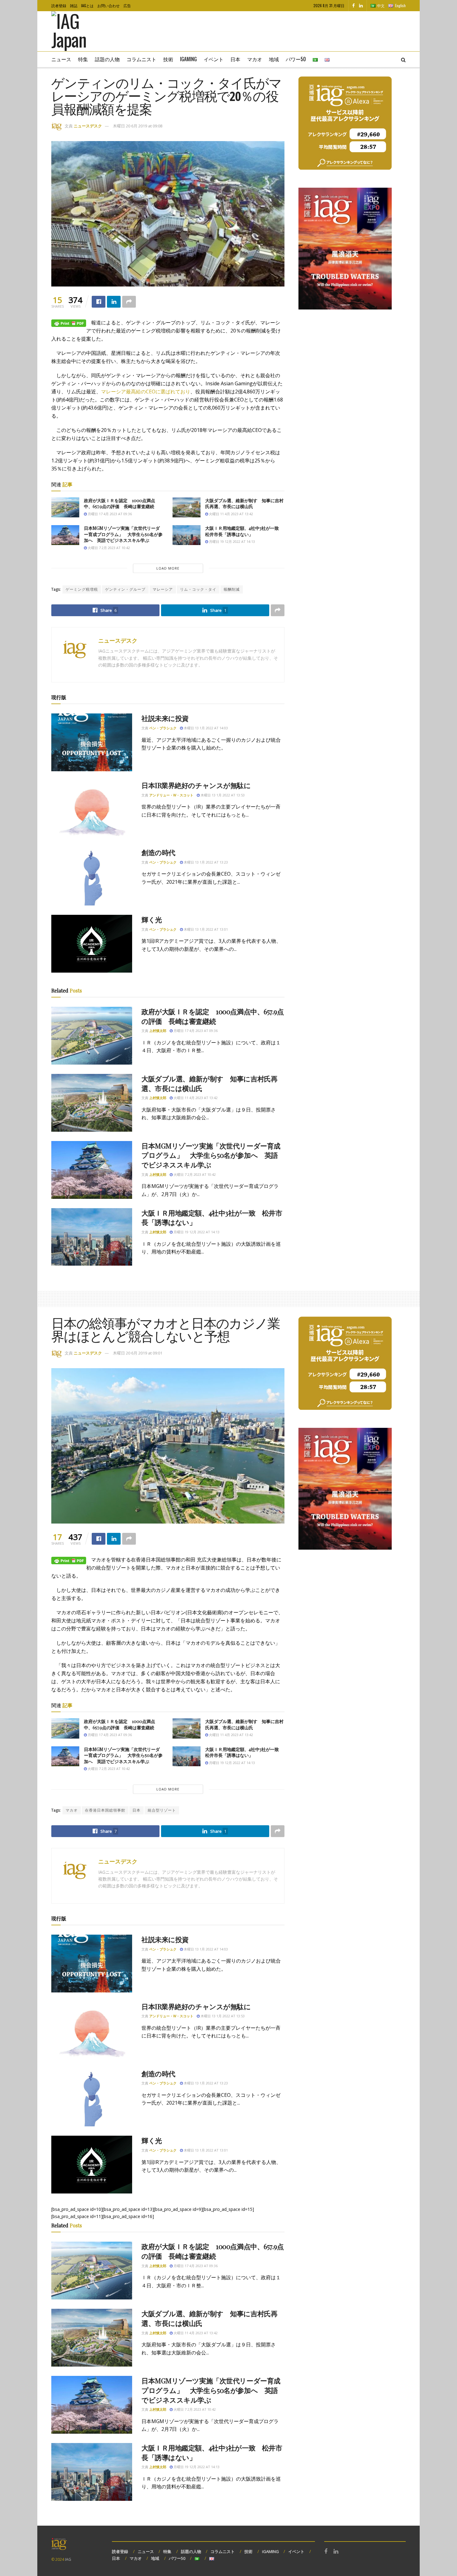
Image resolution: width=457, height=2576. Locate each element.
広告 (127, 5)
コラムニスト (141, 59)
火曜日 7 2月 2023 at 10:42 (108, 548)
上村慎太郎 (158, 1031)
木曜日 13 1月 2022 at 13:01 (205, 929)
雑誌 (74, 5)
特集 (83, 59)
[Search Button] (403, 59)
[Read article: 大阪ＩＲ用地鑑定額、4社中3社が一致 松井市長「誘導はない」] (187, 535)
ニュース (61, 59)
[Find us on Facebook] (353, 6)
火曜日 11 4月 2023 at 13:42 (231, 514)
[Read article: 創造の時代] (92, 877)
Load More (168, 568)
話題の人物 (107, 59)
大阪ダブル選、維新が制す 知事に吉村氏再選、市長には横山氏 (244, 504)
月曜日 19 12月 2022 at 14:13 (231, 541)
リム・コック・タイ (198, 589)
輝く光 (152, 919)
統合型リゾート (162, 1810)
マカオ (255, 59)
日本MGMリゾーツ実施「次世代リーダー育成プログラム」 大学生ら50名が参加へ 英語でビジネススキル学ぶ (123, 534)
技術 (168, 59)
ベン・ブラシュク (163, 728)
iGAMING (270, 2551)
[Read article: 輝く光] (92, 944)
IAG (68, 2559)
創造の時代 (158, 852)
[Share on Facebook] (99, 302)
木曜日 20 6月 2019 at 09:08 (138, 126)
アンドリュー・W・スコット (171, 795)
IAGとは (87, 5)
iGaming (188, 59)
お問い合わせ (108, 5)
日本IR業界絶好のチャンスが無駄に (196, 785)
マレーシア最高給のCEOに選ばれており (146, 392)
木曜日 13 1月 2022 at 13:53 (222, 795)
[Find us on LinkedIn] (361, 6)
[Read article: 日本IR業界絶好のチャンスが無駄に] (92, 809)
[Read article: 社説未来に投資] (92, 742)
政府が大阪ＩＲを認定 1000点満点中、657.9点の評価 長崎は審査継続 (120, 504)
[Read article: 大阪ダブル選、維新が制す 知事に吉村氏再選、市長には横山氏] (187, 507)
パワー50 (296, 59)
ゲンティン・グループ (125, 589)
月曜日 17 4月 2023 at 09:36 (109, 514)
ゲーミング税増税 (82, 589)
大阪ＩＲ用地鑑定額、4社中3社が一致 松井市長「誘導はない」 (244, 531)
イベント (214, 59)
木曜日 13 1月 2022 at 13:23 (205, 862)
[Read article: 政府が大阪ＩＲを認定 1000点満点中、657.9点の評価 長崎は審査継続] (65, 507)
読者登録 (59, 5)
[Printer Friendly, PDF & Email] (69, 323)
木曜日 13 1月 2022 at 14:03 (205, 728)
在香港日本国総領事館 (105, 1810)
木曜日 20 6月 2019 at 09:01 (138, 1353)
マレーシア (163, 589)
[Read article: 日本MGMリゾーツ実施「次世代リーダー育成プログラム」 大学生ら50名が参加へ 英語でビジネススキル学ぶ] (65, 535)
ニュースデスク (88, 126)
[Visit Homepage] (78, 31)
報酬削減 (232, 589)
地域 (274, 59)
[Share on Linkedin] (114, 302)
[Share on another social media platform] (129, 302)
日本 (235, 59)
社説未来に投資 (165, 718)
